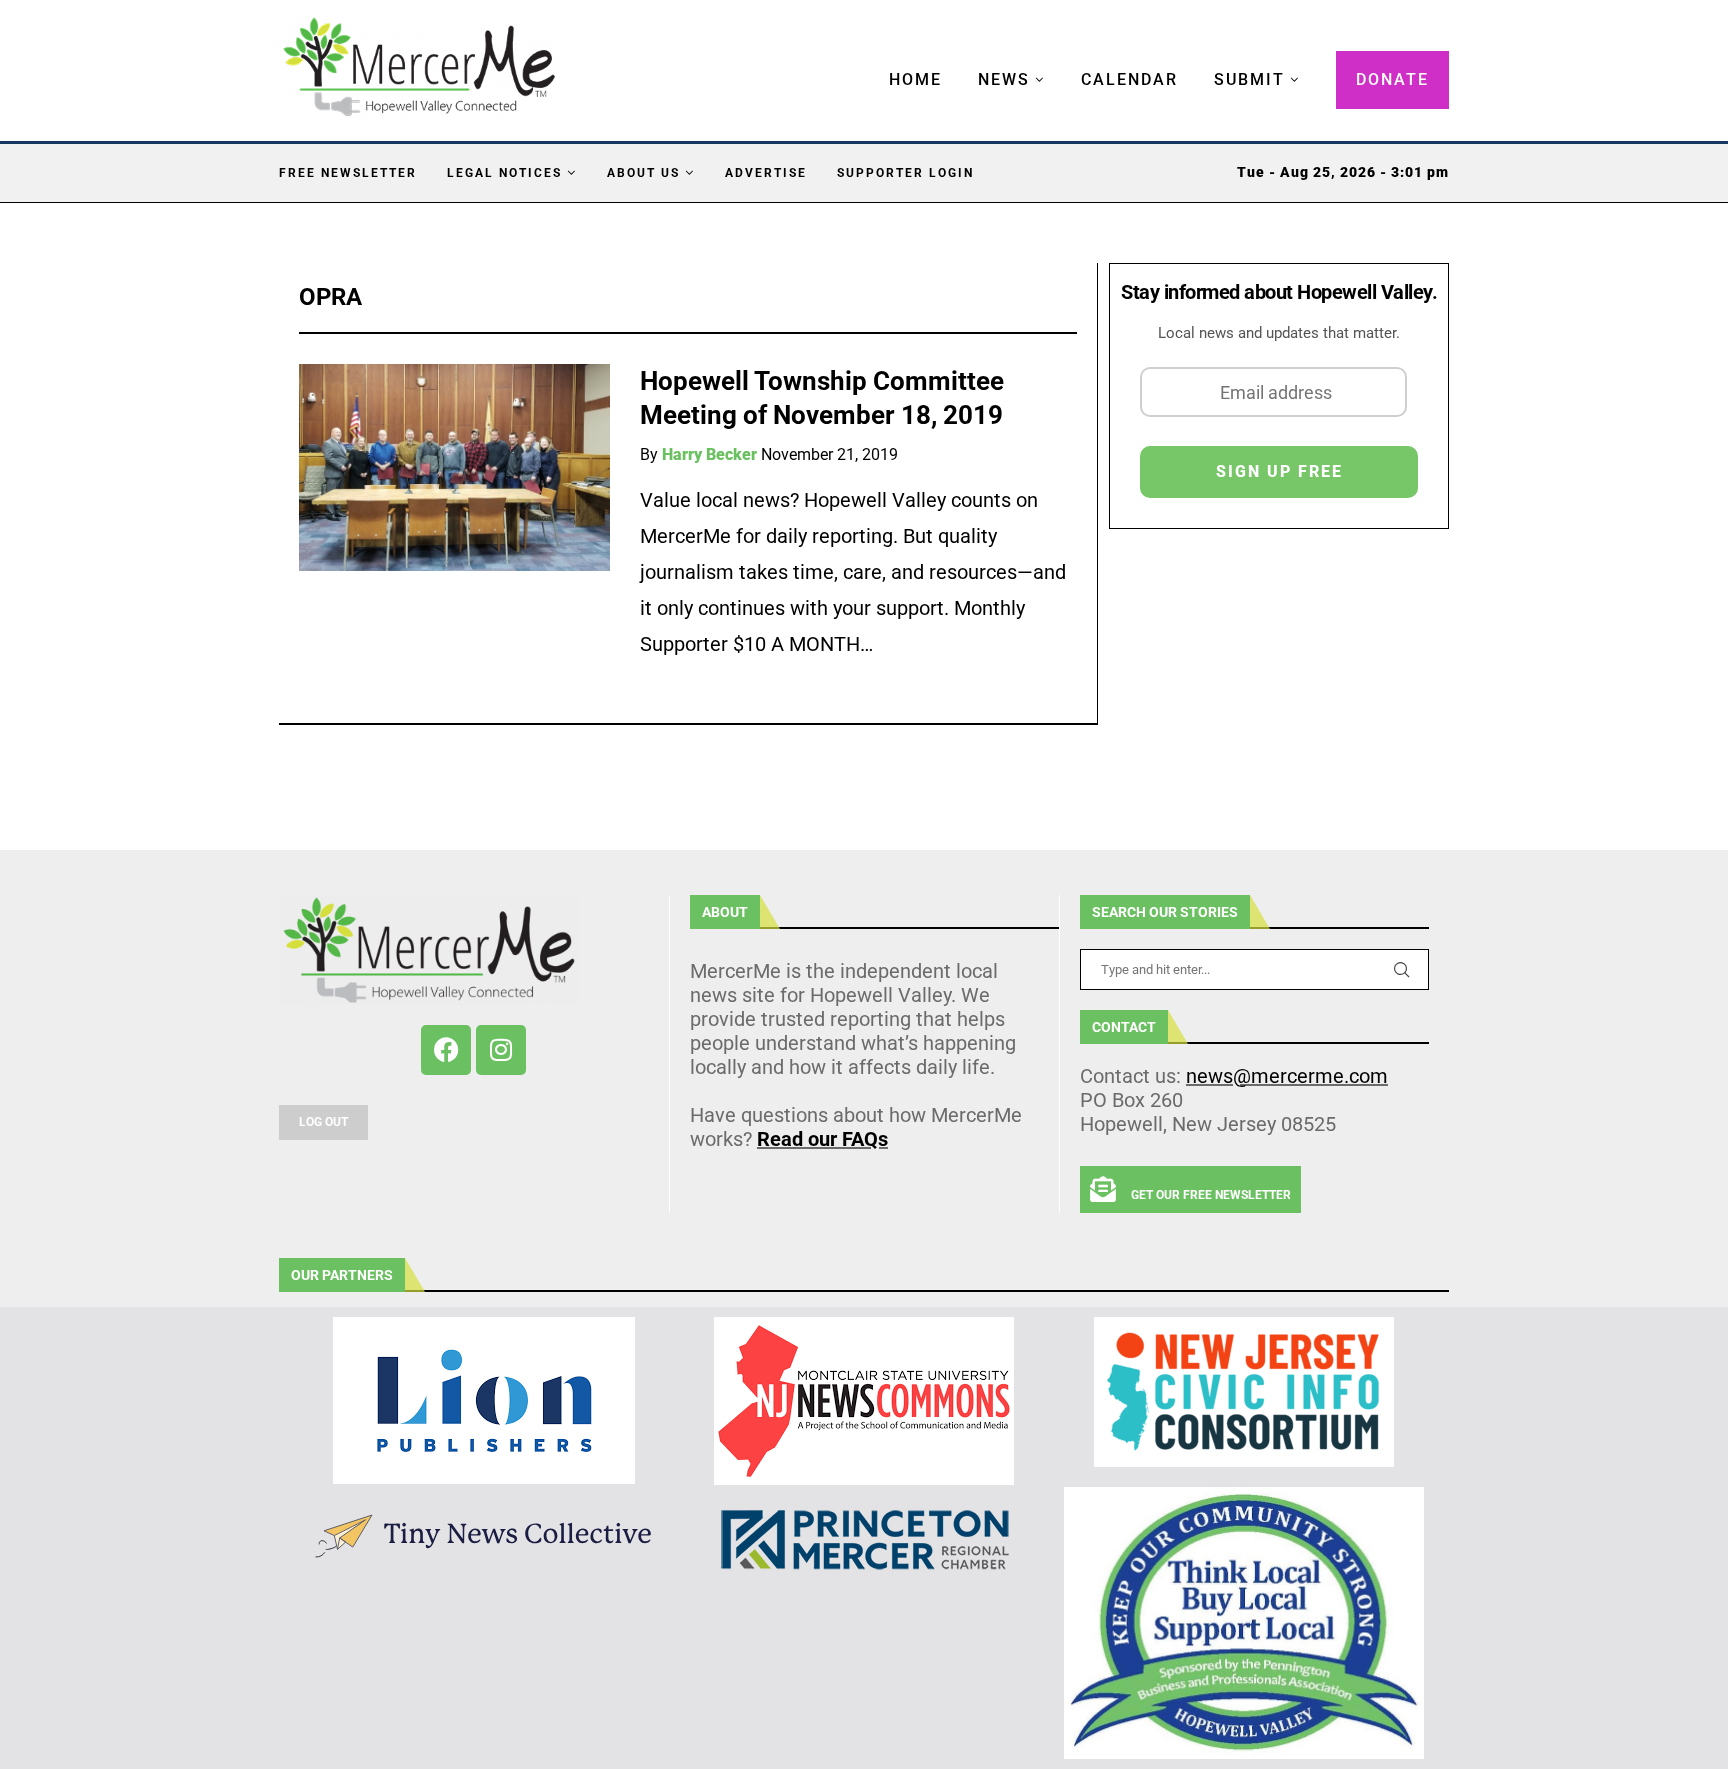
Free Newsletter (348, 173)
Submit (1249, 79)
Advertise (766, 173)
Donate (1392, 79)
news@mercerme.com (1287, 1076)
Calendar (1129, 79)
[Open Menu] (868, 60)
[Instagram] (501, 1050)
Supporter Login (905, 173)
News (1004, 79)
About (725, 912)
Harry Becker (709, 454)
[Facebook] (446, 1050)
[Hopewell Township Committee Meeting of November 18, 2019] (454, 467)
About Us (643, 173)
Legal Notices (504, 173)
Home (915, 79)
